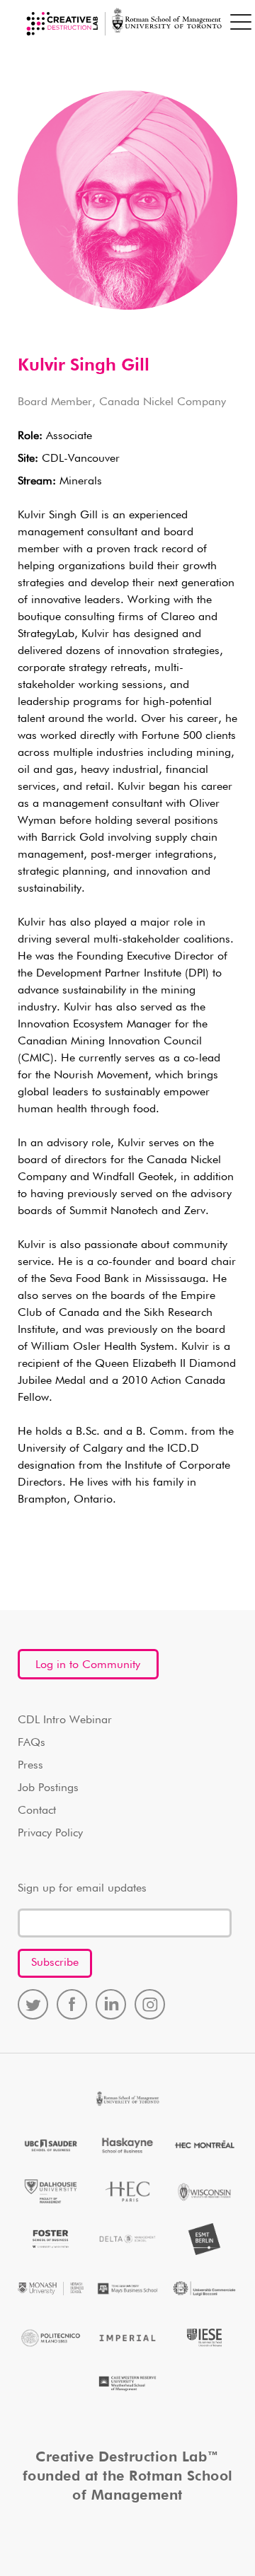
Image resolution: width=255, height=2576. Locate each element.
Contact (37, 1811)
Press (30, 1766)
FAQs (32, 1743)
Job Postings (48, 1788)
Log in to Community (88, 1665)
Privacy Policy (50, 1834)
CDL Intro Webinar (65, 1720)
